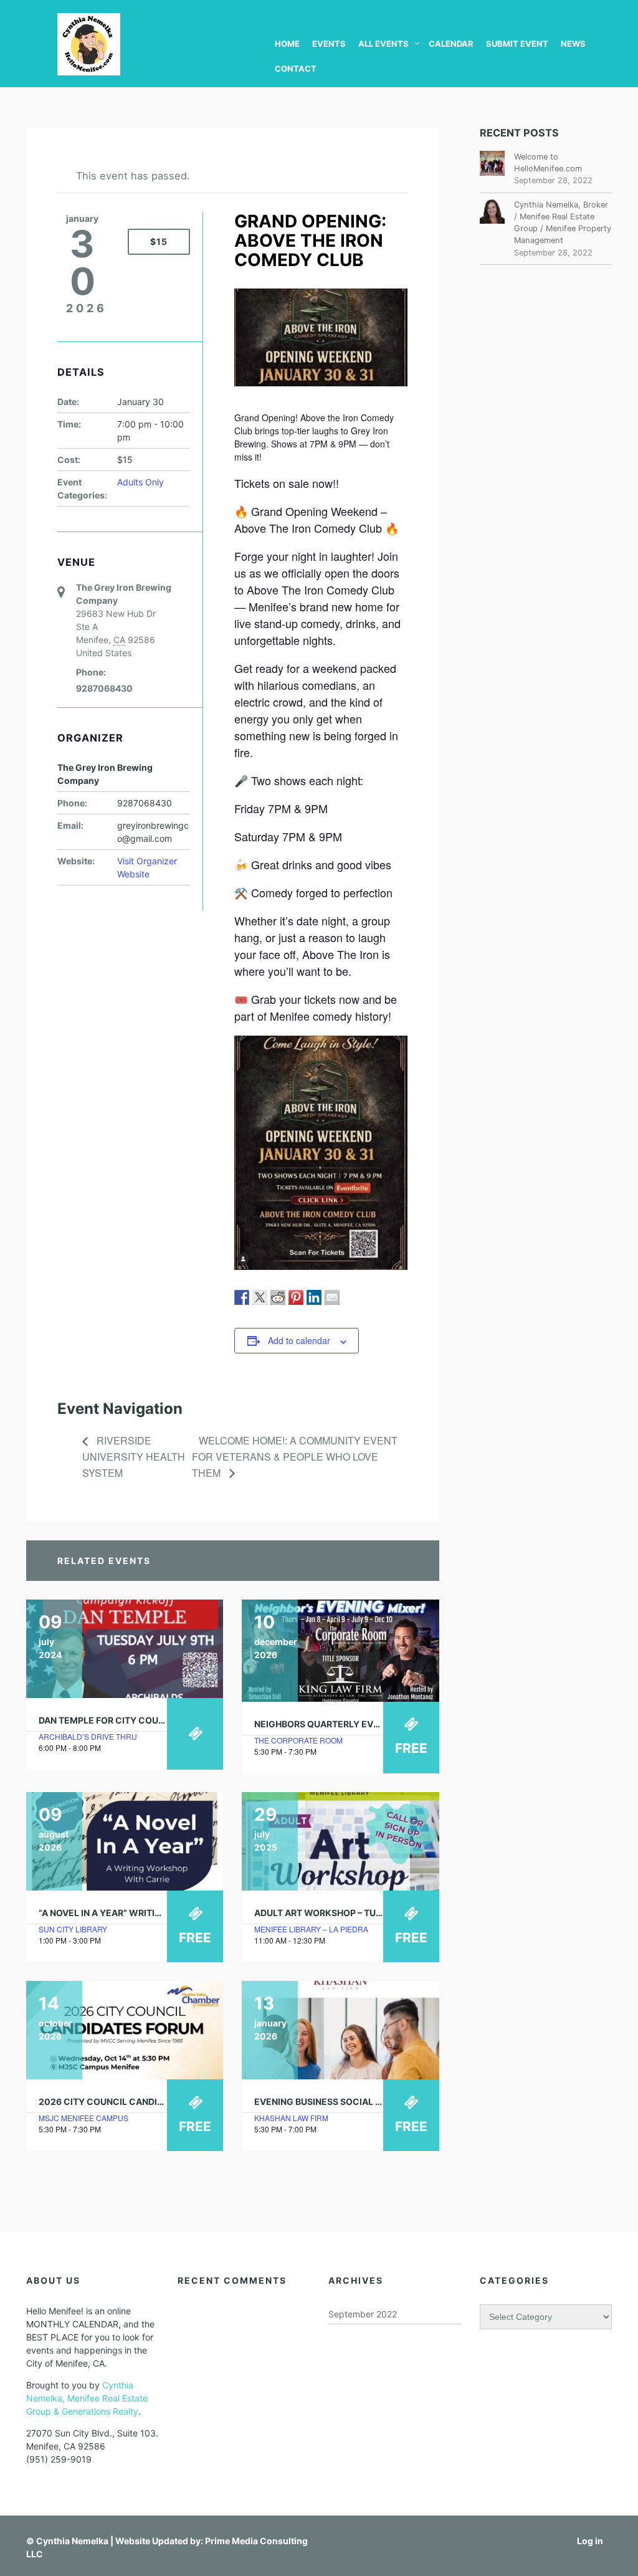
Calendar (451, 44)
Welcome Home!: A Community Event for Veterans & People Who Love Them (295, 1457)
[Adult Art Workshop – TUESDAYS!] (340, 1841)
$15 (159, 241)
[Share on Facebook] (242, 1297)
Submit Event (517, 44)
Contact (296, 69)
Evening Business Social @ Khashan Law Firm (364, 2101)
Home (287, 44)
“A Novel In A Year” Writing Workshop (130, 1913)
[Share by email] (332, 1297)
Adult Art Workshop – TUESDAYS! (334, 1913)
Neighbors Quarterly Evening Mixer (342, 1724)
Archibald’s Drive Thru (88, 1736)
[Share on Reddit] (278, 1297)
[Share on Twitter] (260, 1297)
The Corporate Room (298, 1740)
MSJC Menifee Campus (83, 2118)
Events (329, 44)
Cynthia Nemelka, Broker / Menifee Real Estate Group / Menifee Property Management (563, 223)
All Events (383, 44)
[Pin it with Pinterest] (296, 1297)
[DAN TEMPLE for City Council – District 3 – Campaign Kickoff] (125, 1649)
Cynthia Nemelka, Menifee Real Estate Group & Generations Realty (87, 2398)
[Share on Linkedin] (314, 1297)
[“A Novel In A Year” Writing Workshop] (125, 1841)
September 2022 (363, 2314)
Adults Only (140, 482)
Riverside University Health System (134, 1457)
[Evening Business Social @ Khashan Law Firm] (340, 2030)
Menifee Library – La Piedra (311, 1929)
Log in (590, 2541)
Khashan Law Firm (291, 2118)
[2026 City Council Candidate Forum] (125, 2030)
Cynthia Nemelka (72, 2541)
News (573, 44)
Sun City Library (73, 1929)
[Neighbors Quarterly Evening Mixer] (340, 1651)
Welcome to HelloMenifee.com (548, 163)
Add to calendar (299, 1340)
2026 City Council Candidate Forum (126, 2101)
